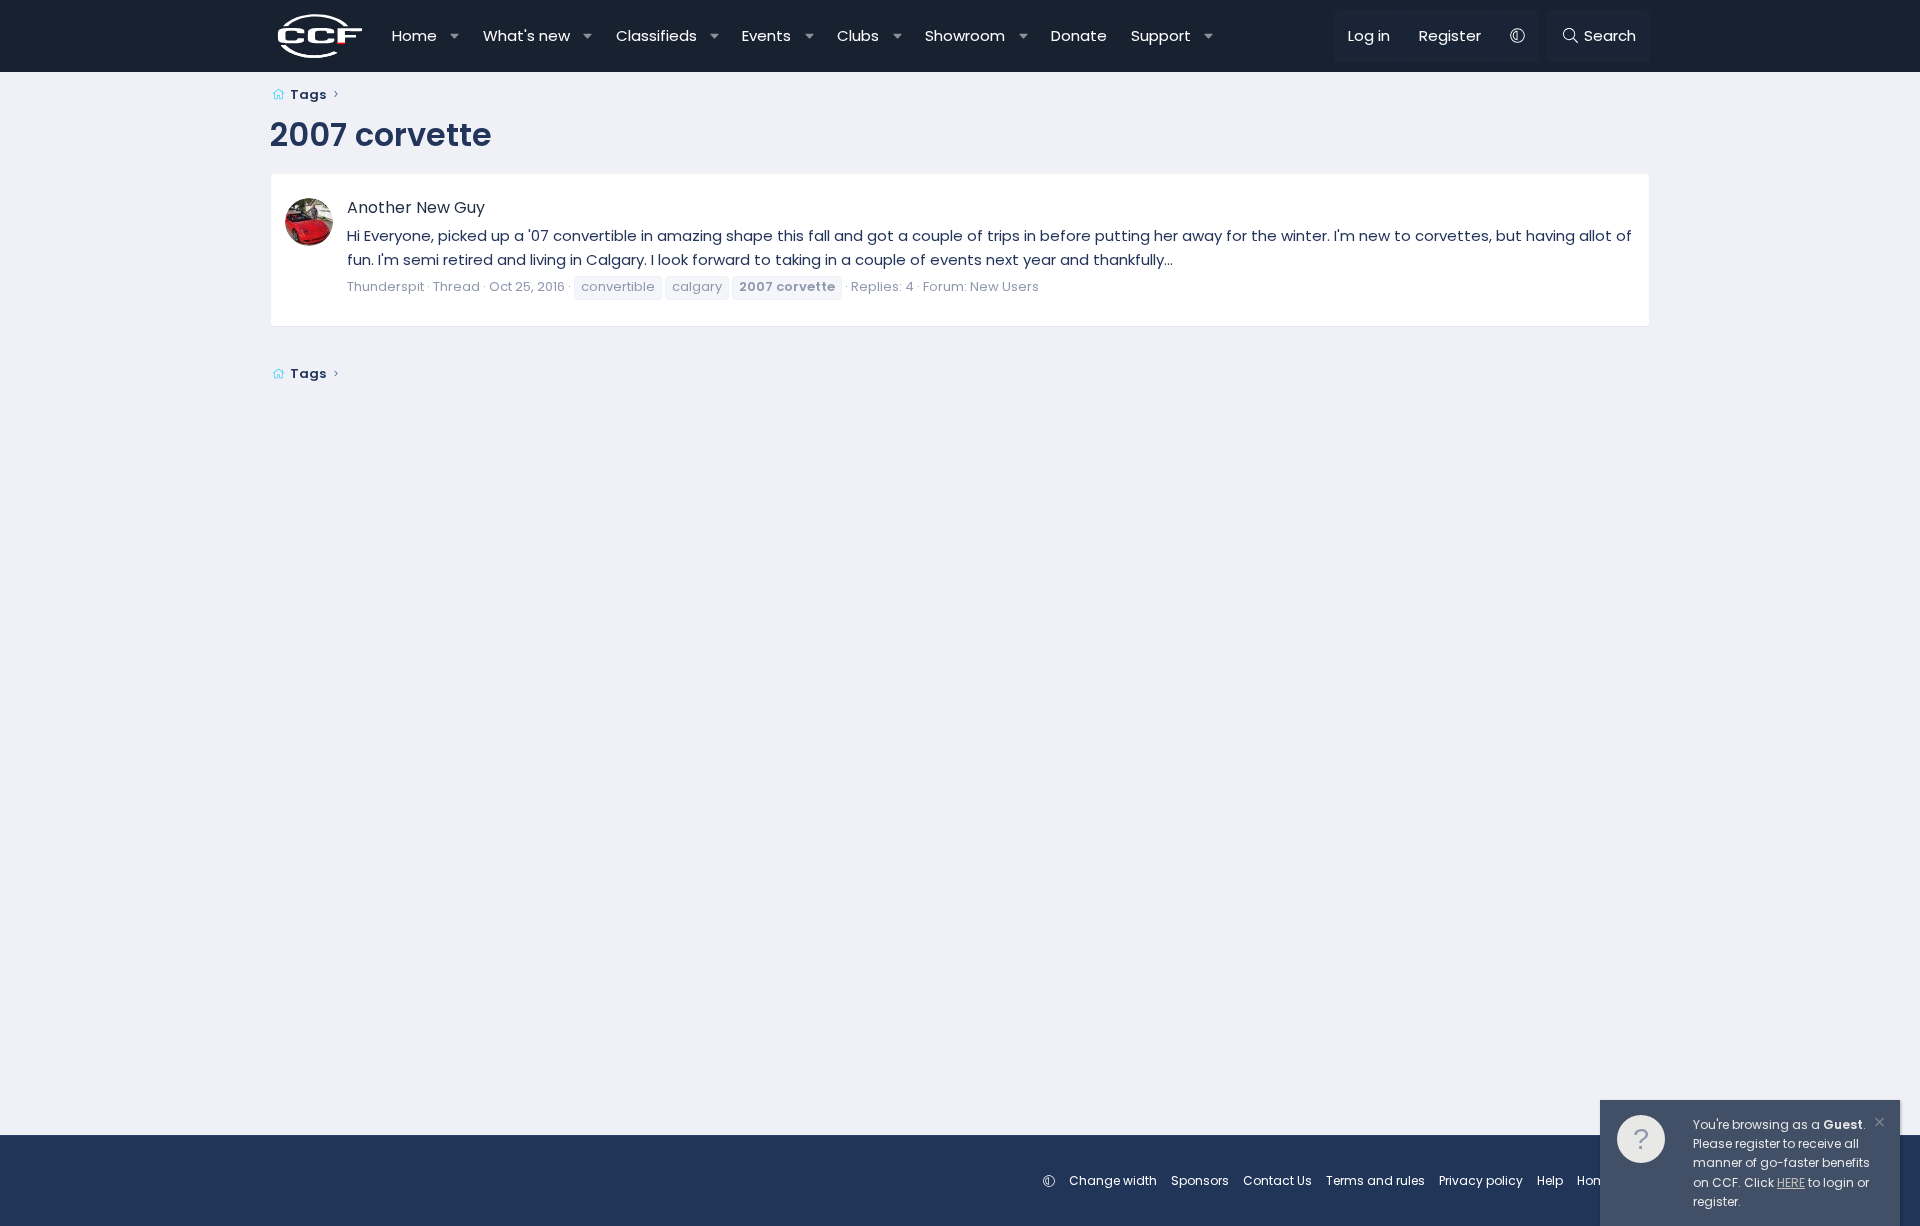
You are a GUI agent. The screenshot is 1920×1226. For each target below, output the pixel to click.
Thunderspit (385, 286)
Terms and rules (1375, 1180)
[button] (455, 36)
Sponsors (1200, 1180)
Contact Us (1277, 1180)
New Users (1004, 286)
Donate (1079, 35)
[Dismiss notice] (1878, 1124)
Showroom (965, 35)
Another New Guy (416, 207)
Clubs (858, 35)
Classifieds (656, 35)
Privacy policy (1481, 1180)
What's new (526, 35)
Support (1161, 35)
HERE (1791, 1182)
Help (1550, 1180)
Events (766, 35)
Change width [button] (1113, 1180)
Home (414, 35)
